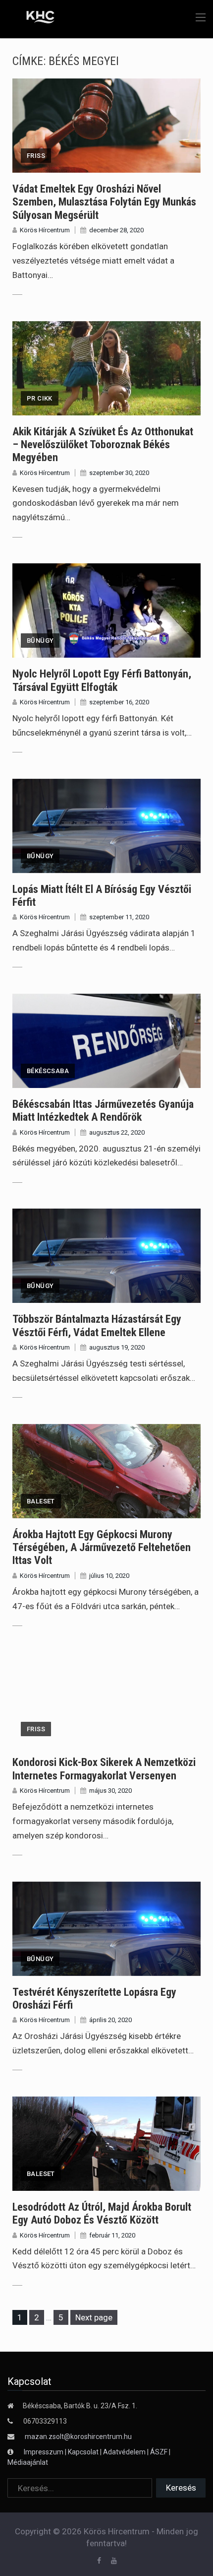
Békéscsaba (48, 1071)
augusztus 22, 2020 (117, 1132)
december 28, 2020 (116, 230)
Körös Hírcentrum (45, 230)
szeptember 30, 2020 (119, 473)
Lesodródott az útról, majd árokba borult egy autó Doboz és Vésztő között (102, 2213)
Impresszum (44, 2452)
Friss (36, 156)
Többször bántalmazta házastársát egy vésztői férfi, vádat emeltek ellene (97, 1325)
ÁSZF (159, 2452)
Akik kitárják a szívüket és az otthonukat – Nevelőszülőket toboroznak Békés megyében (103, 445)
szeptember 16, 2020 (119, 702)
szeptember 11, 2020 (119, 917)
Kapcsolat (83, 2452)
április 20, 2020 (110, 2020)
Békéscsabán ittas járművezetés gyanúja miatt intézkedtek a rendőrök (103, 1111)
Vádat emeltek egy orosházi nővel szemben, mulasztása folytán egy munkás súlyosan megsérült (104, 202)
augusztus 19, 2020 (117, 1347)
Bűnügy (40, 641)
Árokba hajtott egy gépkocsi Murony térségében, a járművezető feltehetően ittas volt (102, 1548)
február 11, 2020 (112, 2235)
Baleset (41, 1501)
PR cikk (40, 398)
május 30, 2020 (110, 1791)
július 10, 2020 (109, 1576)
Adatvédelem (124, 2452)
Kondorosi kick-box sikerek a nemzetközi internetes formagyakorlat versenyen (104, 1769)
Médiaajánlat (28, 2462)
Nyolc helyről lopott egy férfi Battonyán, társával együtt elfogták (102, 680)
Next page (94, 2317)
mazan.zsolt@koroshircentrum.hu (78, 2437)
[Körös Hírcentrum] (33, 18)
